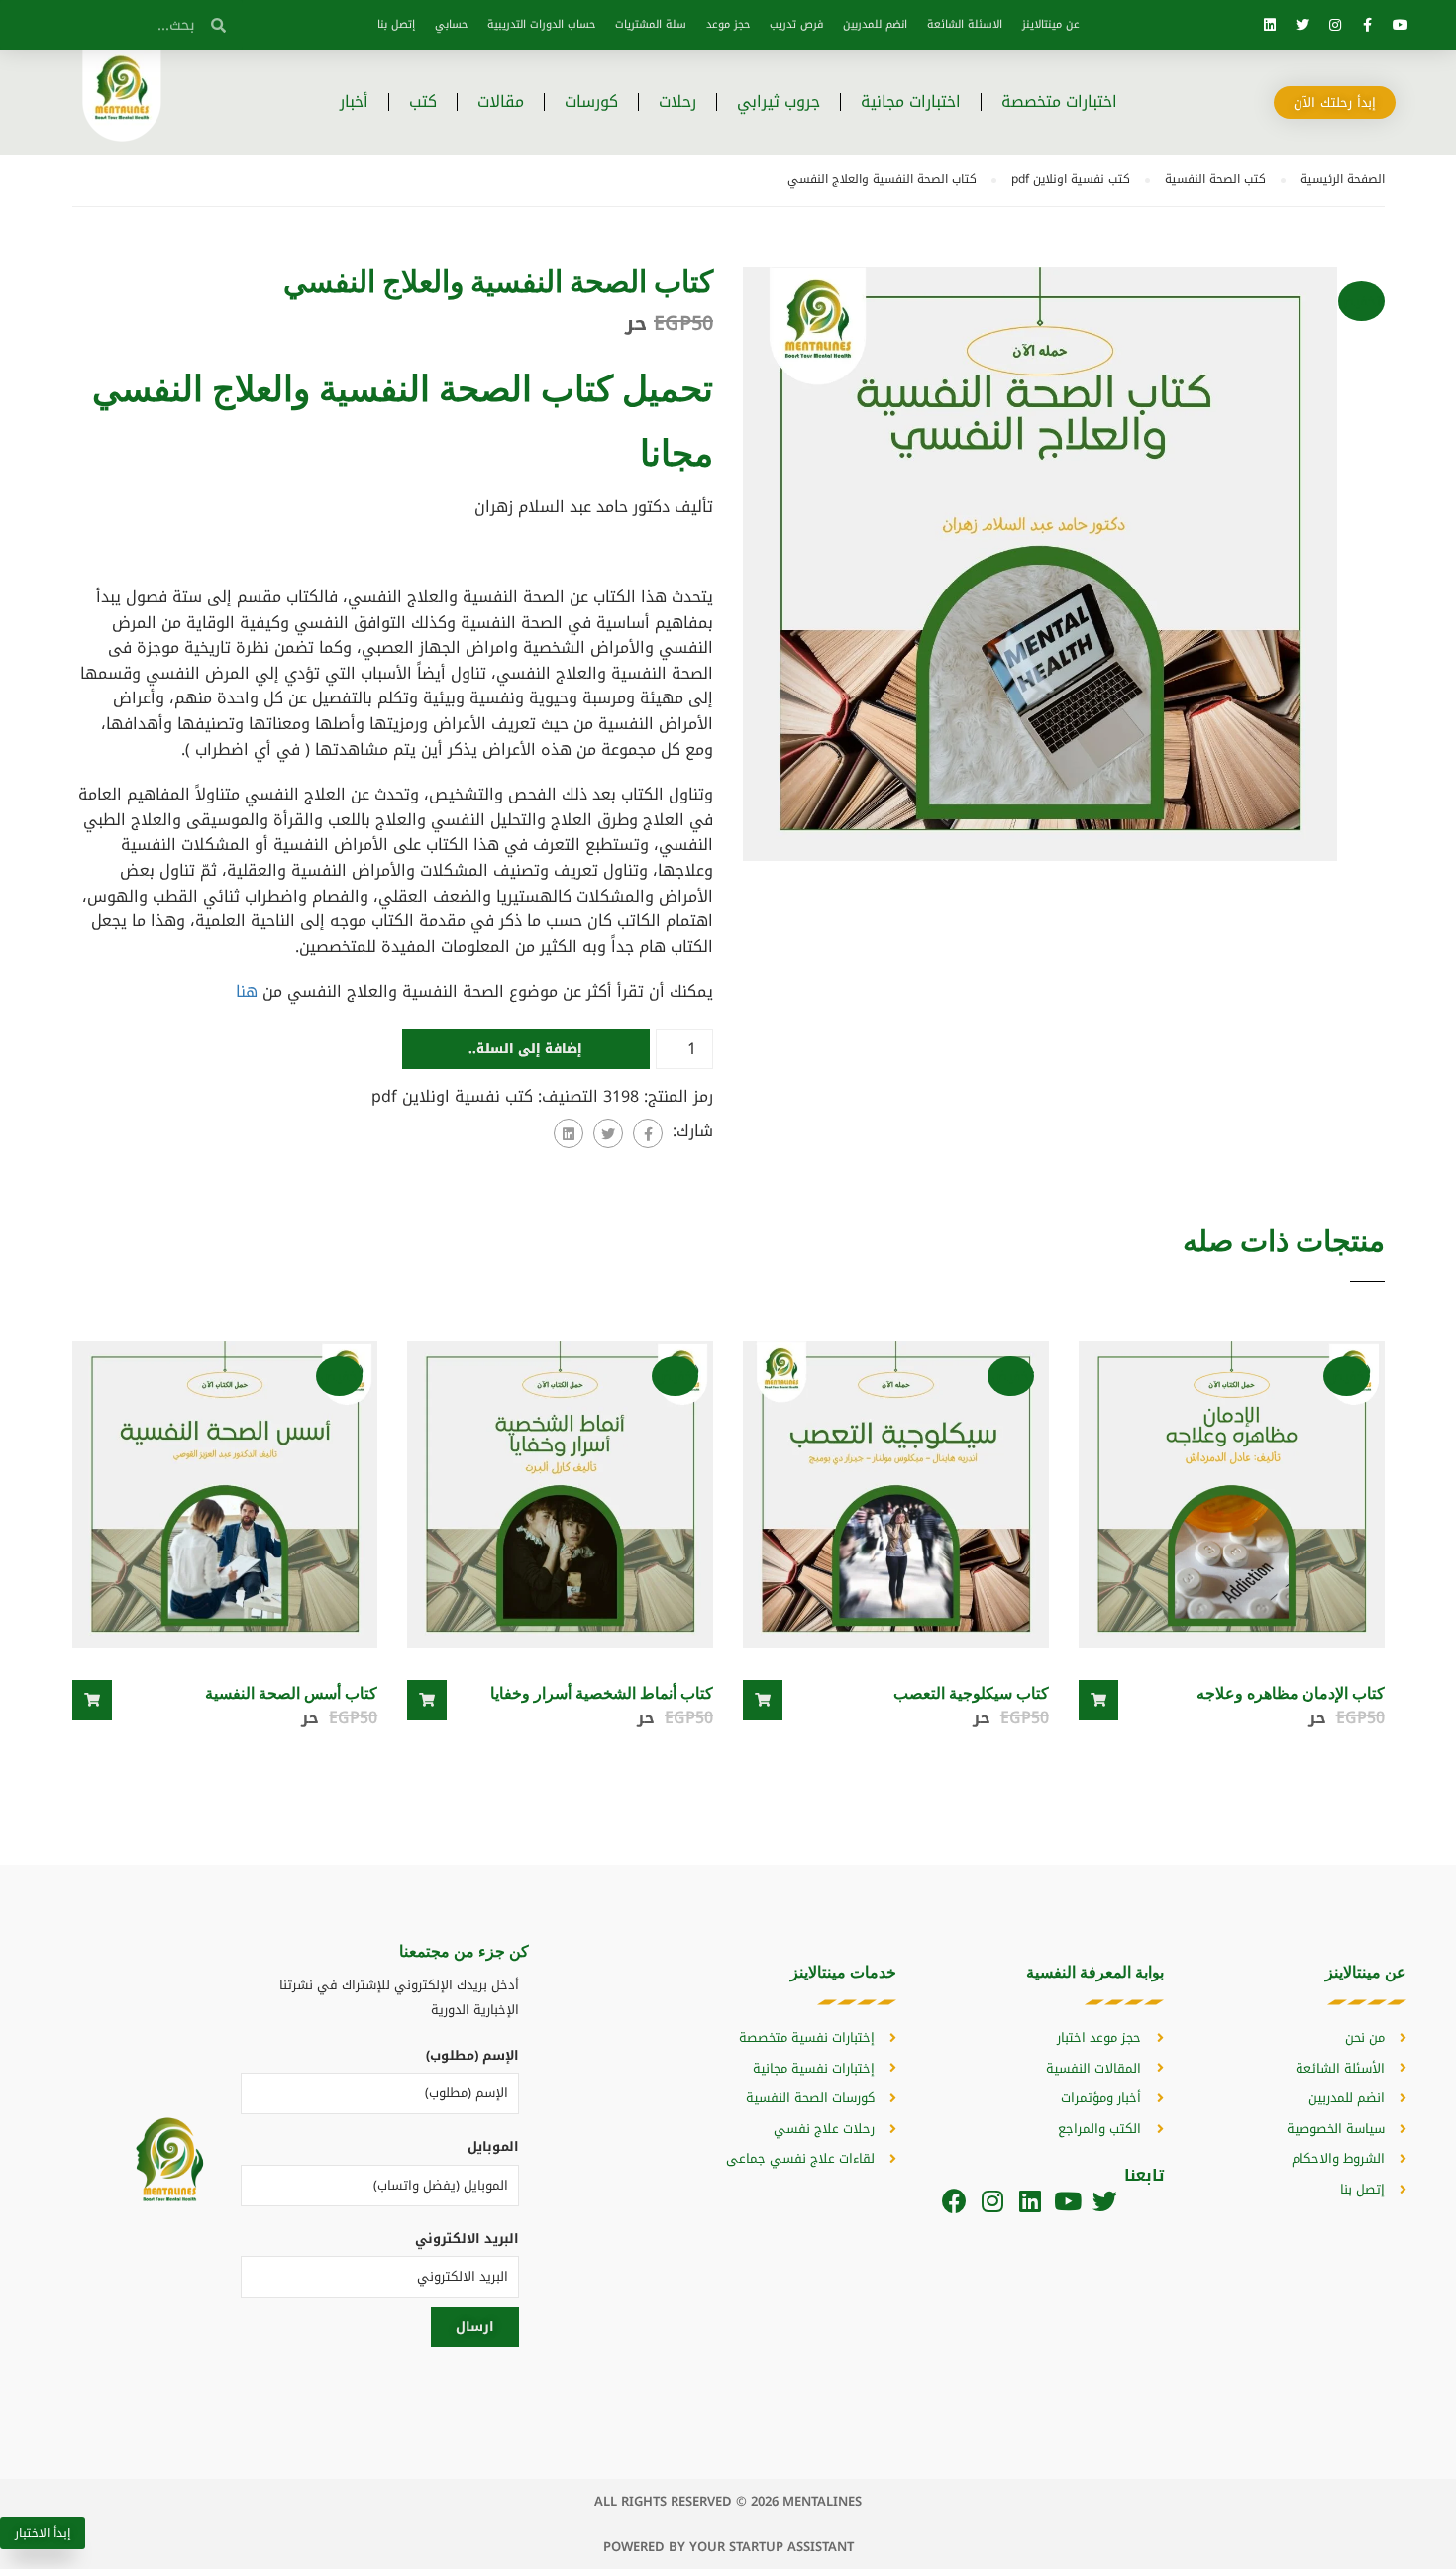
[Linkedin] (1270, 25)
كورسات (591, 102)
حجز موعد (728, 24)
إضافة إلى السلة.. (525, 1049)
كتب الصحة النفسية (1215, 179)
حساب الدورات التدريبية (541, 24)
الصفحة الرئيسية (1343, 179)
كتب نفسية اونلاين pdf (1071, 179)
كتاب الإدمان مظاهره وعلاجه (1291, 1693)
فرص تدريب (796, 24)
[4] (1040, 562)
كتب (423, 102)
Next (1405, 579)
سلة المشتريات (651, 24)
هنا (247, 991)
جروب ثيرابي (779, 102)
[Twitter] (1302, 25)
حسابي (451, 24)
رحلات (677, 102)
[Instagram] (1335, 25)
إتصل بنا (396, 24)
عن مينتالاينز (1051, 24)
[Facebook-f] (1368, 25)
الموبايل (493, 2146)
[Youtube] (1401, 25)
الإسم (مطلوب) (472, 2055)
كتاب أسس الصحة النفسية (291, 1693)
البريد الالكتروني (467, 2239)
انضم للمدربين (875, 24)
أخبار (354, 102)
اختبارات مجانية (911, 102)
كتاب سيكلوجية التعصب (971, 1693)
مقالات (501, 102)
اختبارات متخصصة (1059, 102)
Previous (723, 579)
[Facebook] (954, 2201)
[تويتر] (608, 1133)
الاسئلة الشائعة (965, 24)
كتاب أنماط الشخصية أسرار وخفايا (602, 1693)
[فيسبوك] (648, 1133)
